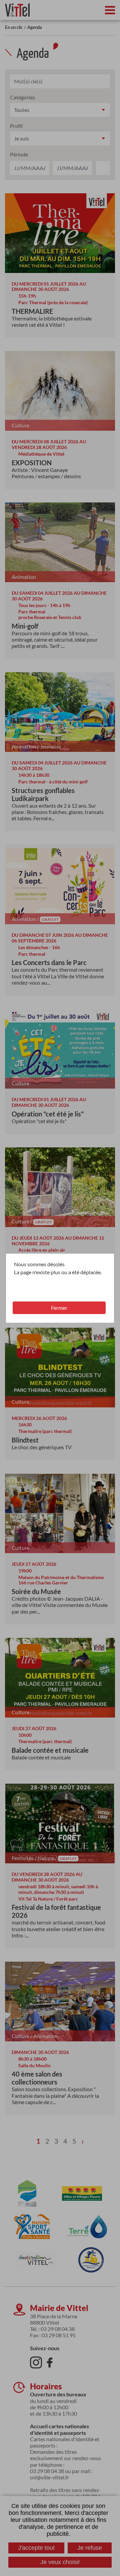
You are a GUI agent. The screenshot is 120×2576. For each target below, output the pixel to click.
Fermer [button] (59, 1308)
